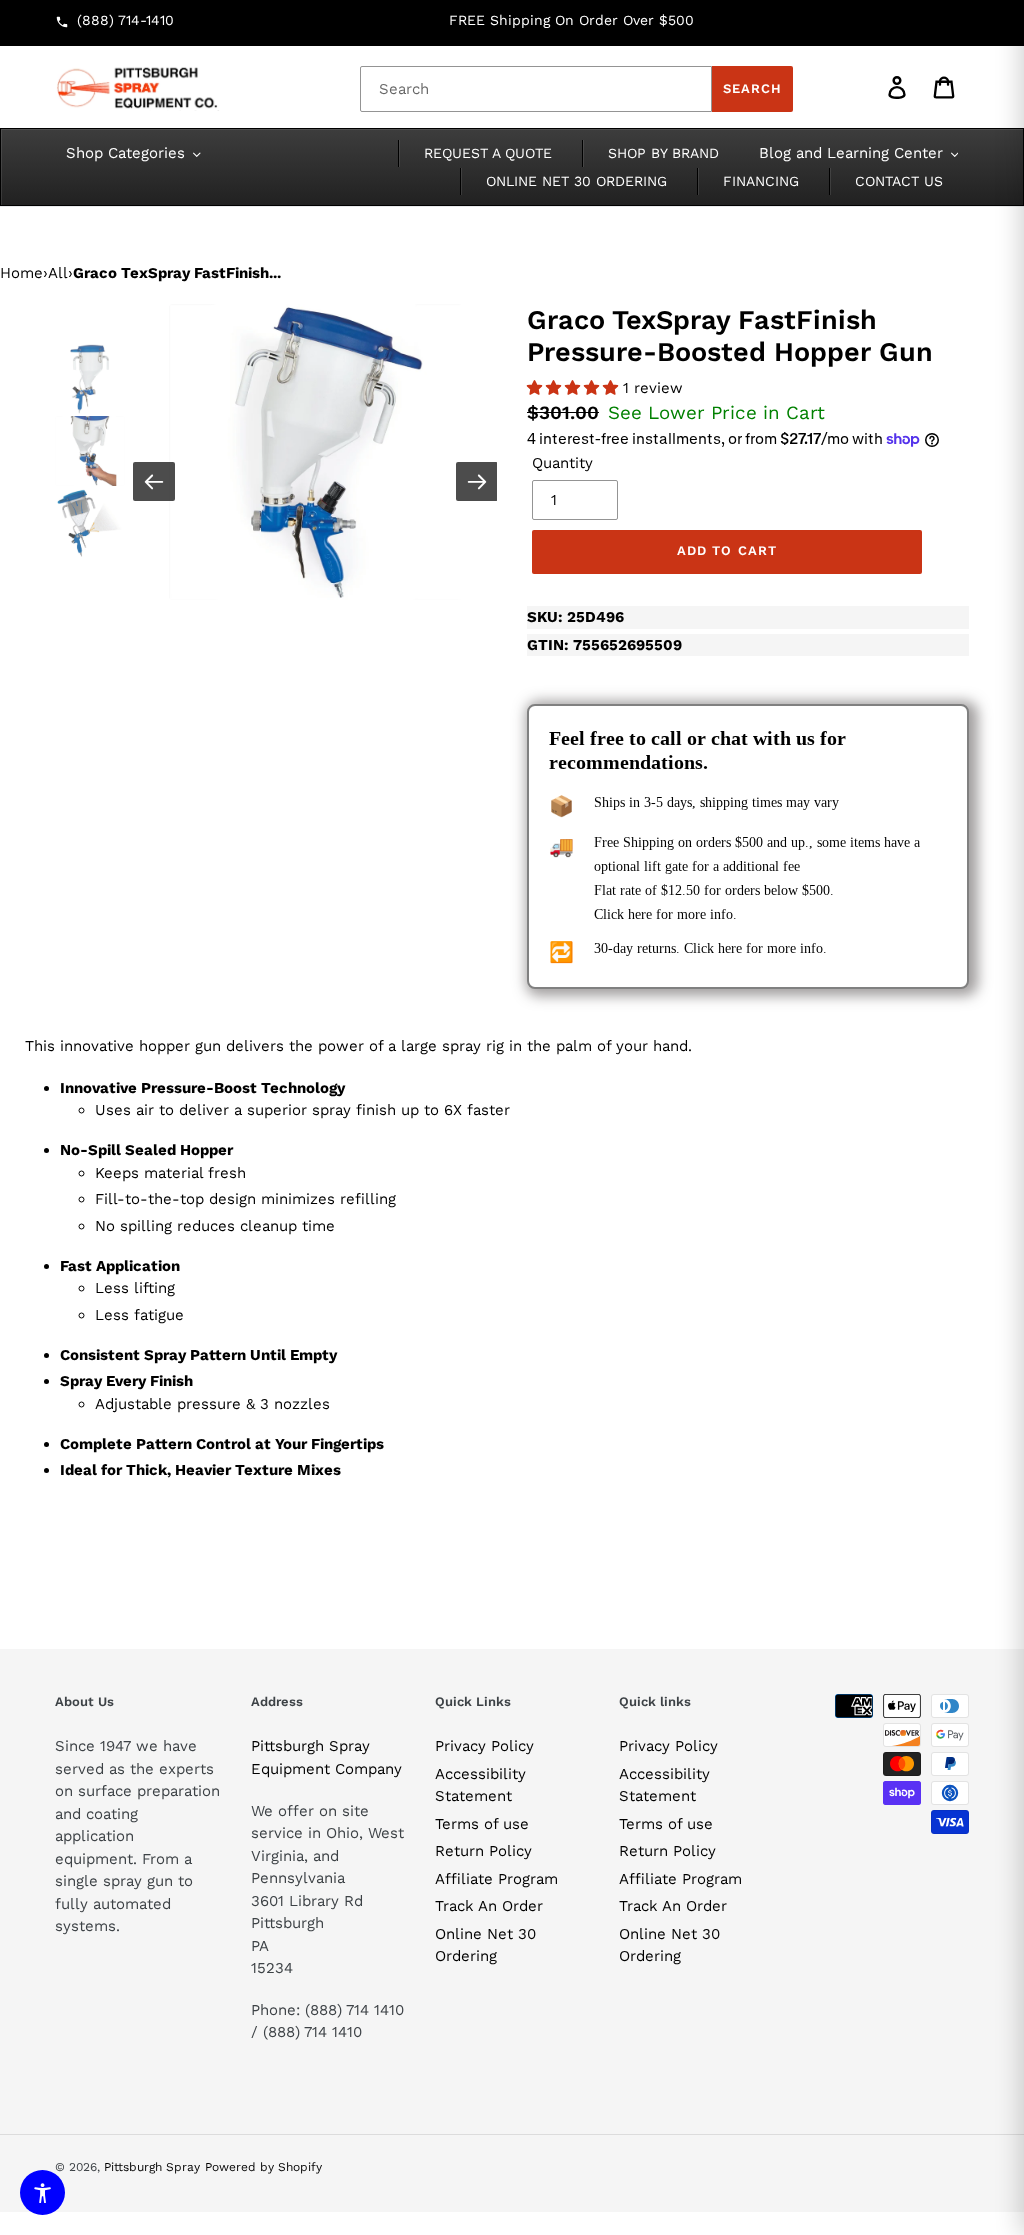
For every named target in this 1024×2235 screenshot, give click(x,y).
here (640, 914)
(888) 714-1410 (125, 20)
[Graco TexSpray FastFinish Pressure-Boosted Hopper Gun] (317, 452)
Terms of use (482, 1824)
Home (21, 273)
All (58, 273)
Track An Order (489, 1906)
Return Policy (483, 1851)
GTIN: (604, 645)
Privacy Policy (484, 1746)
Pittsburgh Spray (152, 2167)
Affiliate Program (496, 1879)
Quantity (562, 463)
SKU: (575, 617)
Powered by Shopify (263, 2167)
